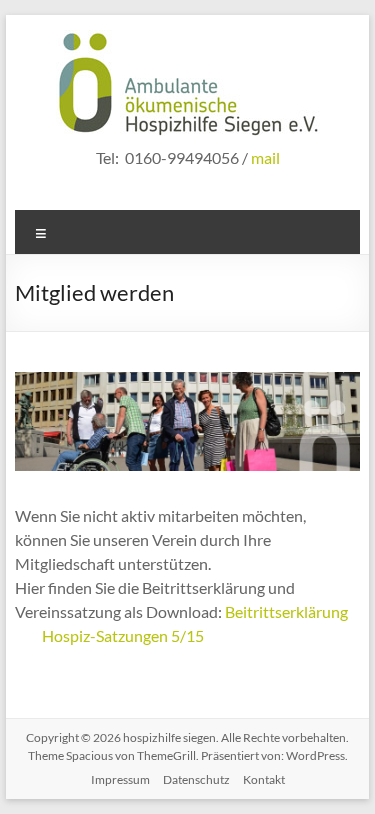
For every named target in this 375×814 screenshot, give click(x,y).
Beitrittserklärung (286, 611)
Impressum (120, 779)
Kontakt (264, 779)
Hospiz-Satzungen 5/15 (123, 635)
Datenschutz (196, 779)
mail (265, 157)
